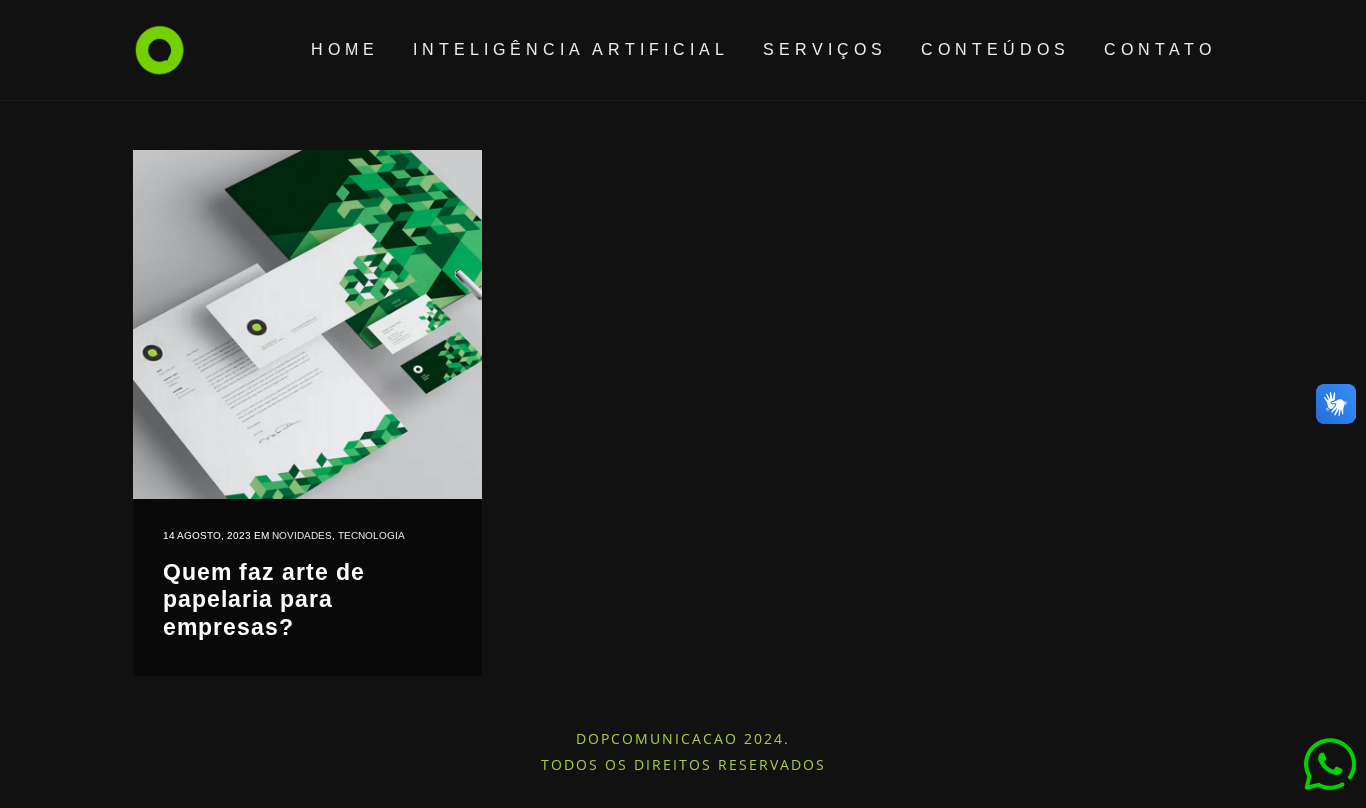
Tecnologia (371, 535)
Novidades (302, 535)
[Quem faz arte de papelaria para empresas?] (307, 324)
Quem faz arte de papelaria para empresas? (264, 599)
